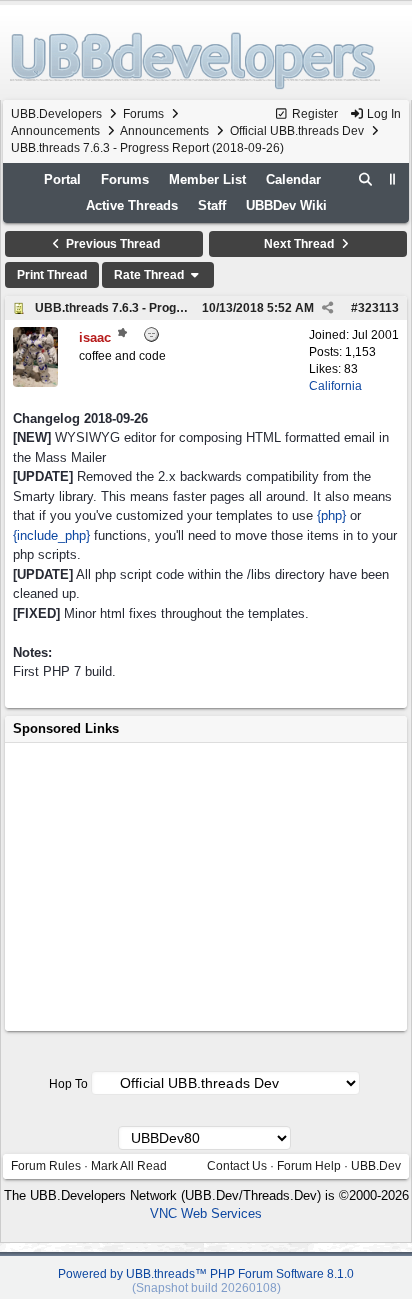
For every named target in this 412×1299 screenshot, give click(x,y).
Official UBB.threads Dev (297, 131)
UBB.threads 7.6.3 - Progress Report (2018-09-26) (177, 308)
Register (313, 114)
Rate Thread (150, 275)
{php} (331, 515)
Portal (62, 179)
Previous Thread (111, 244)
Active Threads (132, 205)
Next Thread (300, 244)
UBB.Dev (376, 1166)
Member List (207, 179)
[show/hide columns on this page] (393, 179)
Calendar (293, 179)
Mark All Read (129, 1166)
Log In (382, 114)
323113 (378, 308)
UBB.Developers (56, 114)
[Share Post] (327, 308)
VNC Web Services (206, 1213)
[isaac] (35, 382)
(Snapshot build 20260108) (206, 1288)
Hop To (68, 1084)
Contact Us (237, 1166)
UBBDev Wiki (286, 205)
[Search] (366, 180)
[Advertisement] (206, 887)
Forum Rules (46, 1166)
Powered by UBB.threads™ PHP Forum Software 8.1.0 (206, 1274)
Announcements (55, 131)
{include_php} (51, 535)
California (335, 386)
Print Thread (52, 275)
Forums (143, 114)
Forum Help (309, 1166)
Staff (212, 205)
